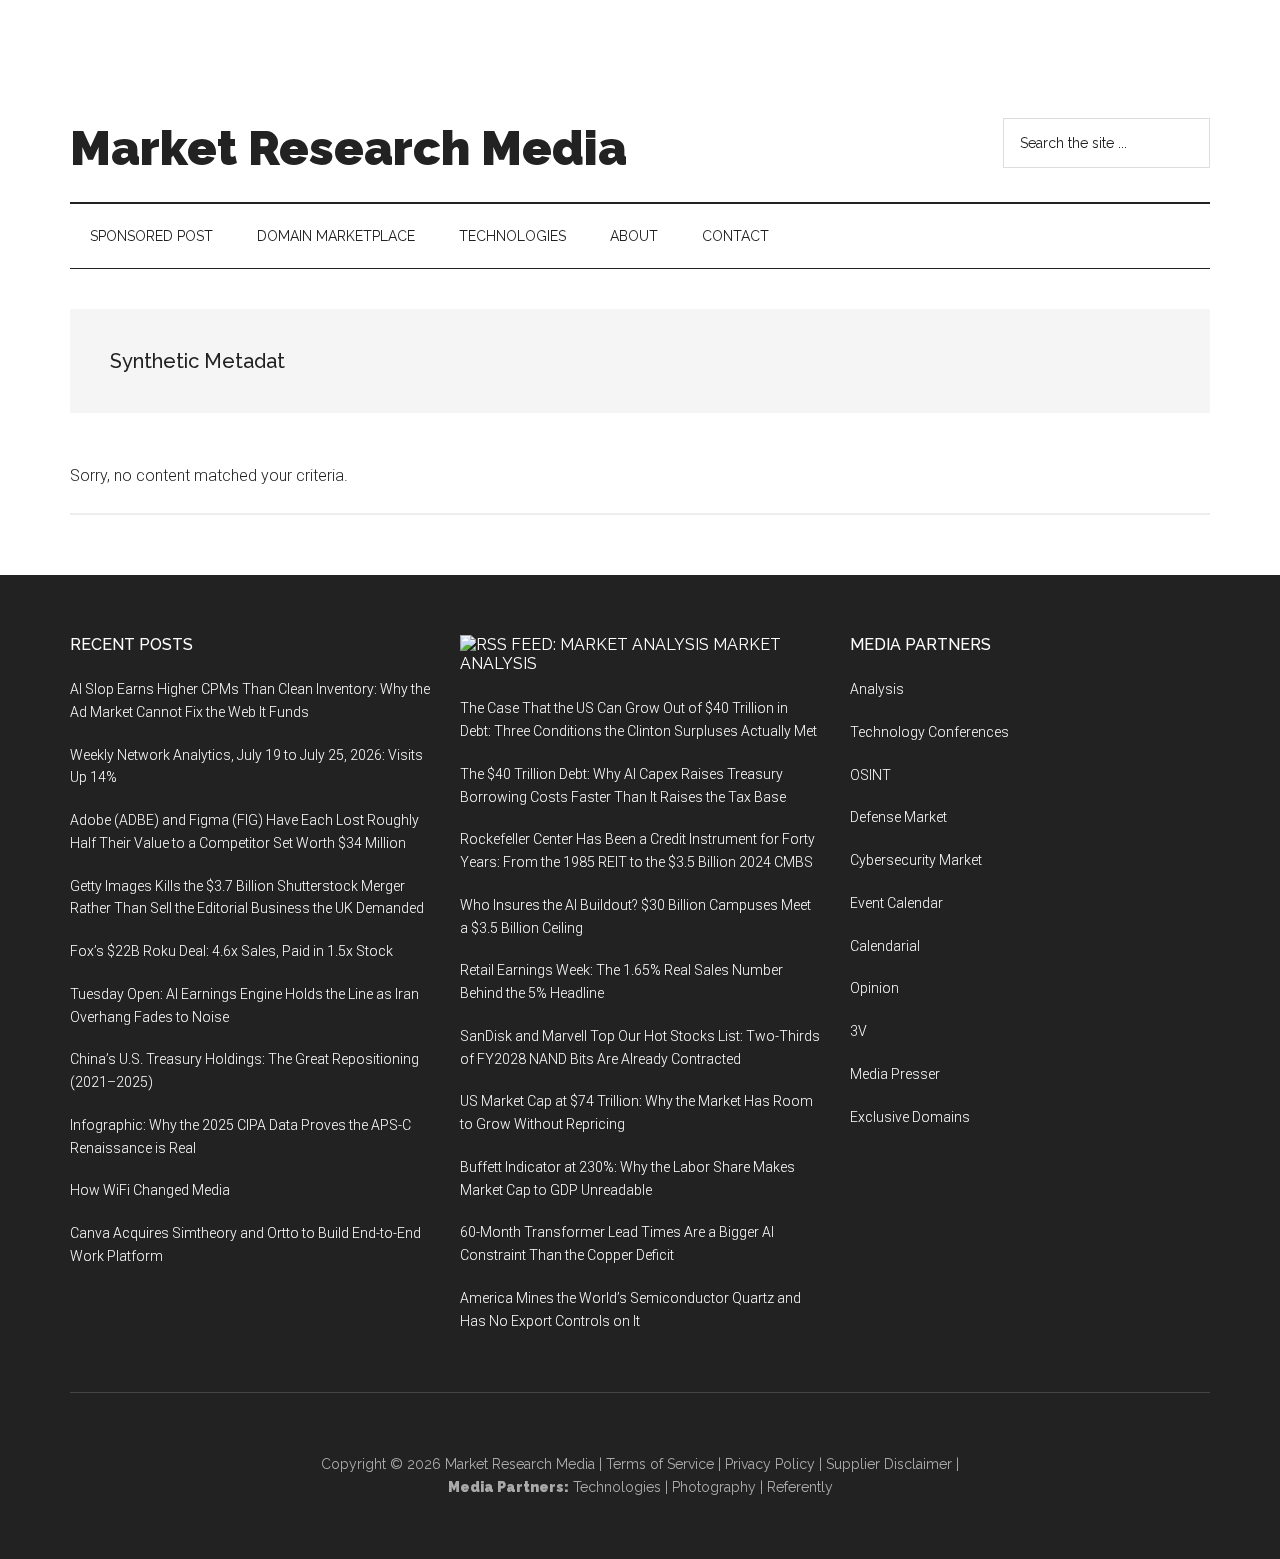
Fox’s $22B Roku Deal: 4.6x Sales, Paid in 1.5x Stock (231, 951)
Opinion (874, 988)
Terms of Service (660, 1464)
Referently (800, 1487)
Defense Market (898, 817)
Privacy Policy (770, 1464)
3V (858, 1031)
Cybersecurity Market (916, 860)
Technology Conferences (929, 732)
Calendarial (885, 946)
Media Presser (895, 1074)
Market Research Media (348, 148)
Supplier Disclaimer (889, 1464)
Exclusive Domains (910, 1117)
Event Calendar (896, 903)
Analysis (877, 689)
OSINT (870, 775)
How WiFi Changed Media (150, 1190)
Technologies (617, 1487)
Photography (714, 1487)
